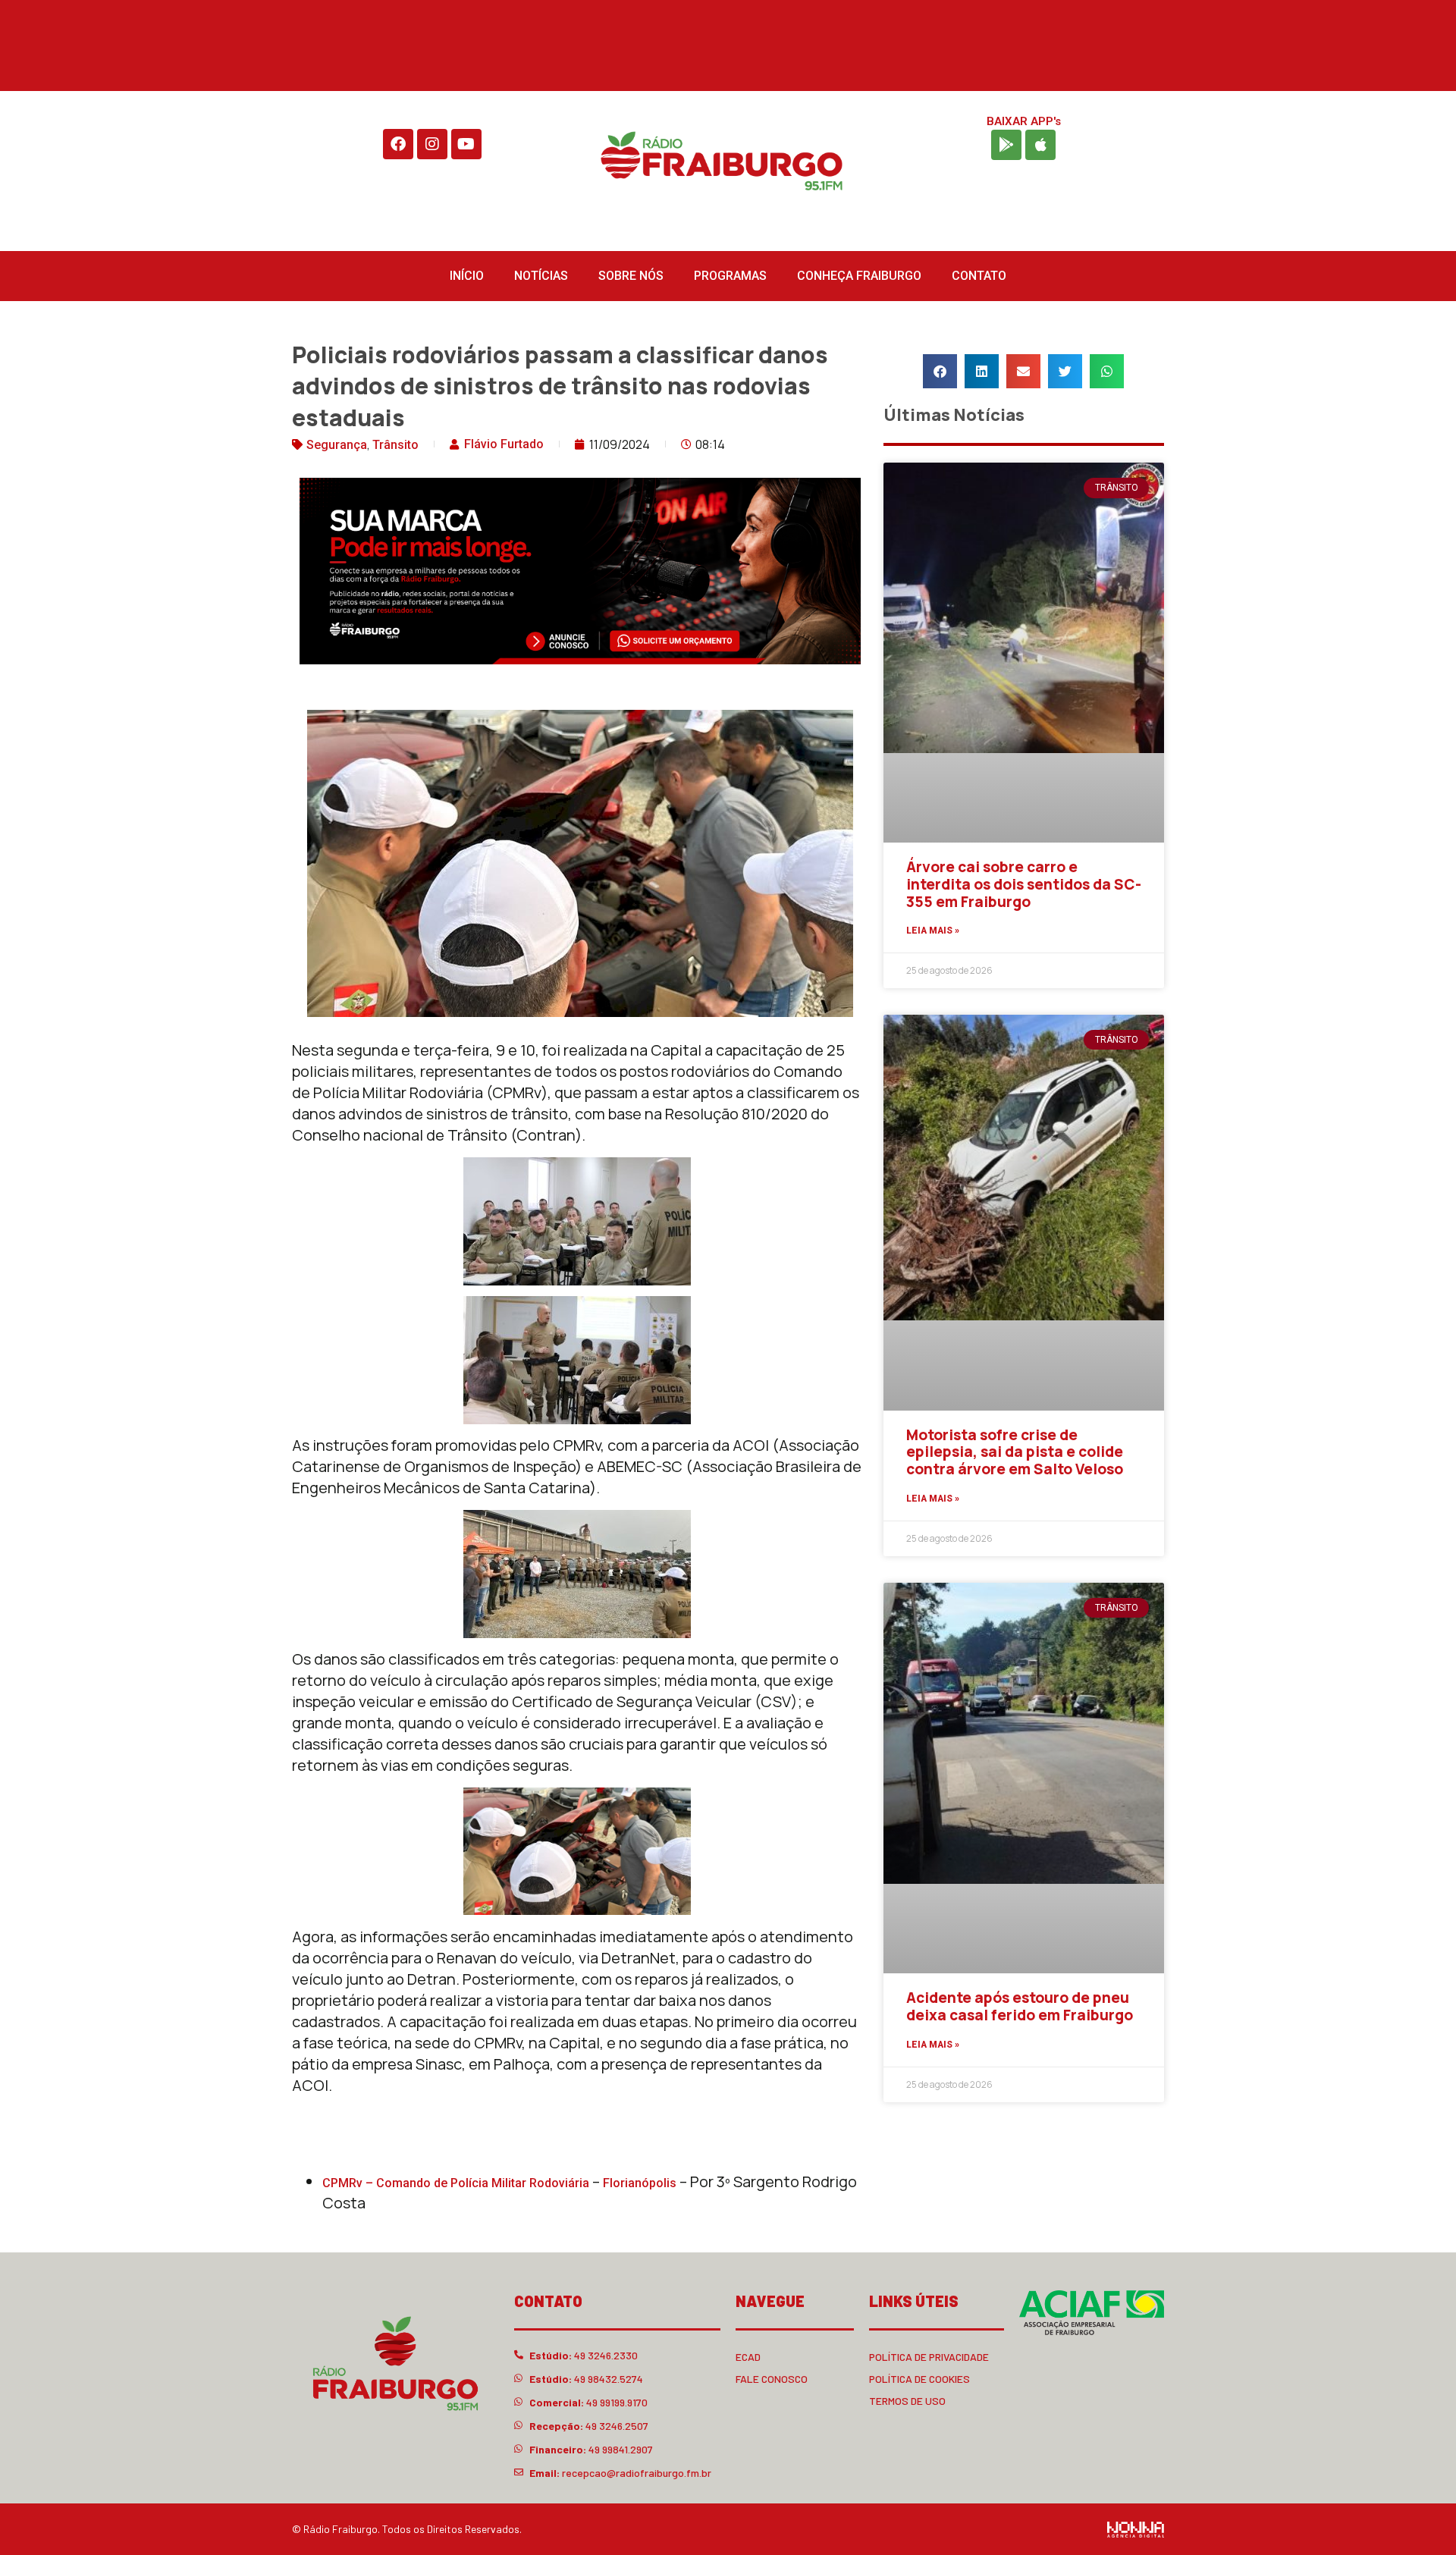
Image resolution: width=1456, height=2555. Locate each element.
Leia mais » (933, 931)
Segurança (337, 445)
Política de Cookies (919, 2379)
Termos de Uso (907, 2401)
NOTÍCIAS (541, 276)
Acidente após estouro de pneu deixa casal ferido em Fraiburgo (1020, 2006)
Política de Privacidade (929, 2357)
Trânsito (395, 445)
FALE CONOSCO (772, 2379)
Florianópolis (641, 2183)
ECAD (748, 2357)
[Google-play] (1006, 145)
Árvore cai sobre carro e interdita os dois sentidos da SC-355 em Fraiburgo (1024, 884)
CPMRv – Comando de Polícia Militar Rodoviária (457, 2183)
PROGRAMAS (730, 276)
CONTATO (979, 276)
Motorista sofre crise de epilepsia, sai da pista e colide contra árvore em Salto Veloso (1015, 1452)
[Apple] (1040, 145)
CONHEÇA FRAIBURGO (859, 276)
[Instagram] (432, 144)
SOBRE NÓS (631, 276)
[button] (940, 371)
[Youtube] (466, 144)
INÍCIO (467, 276)
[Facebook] (398, 144)
